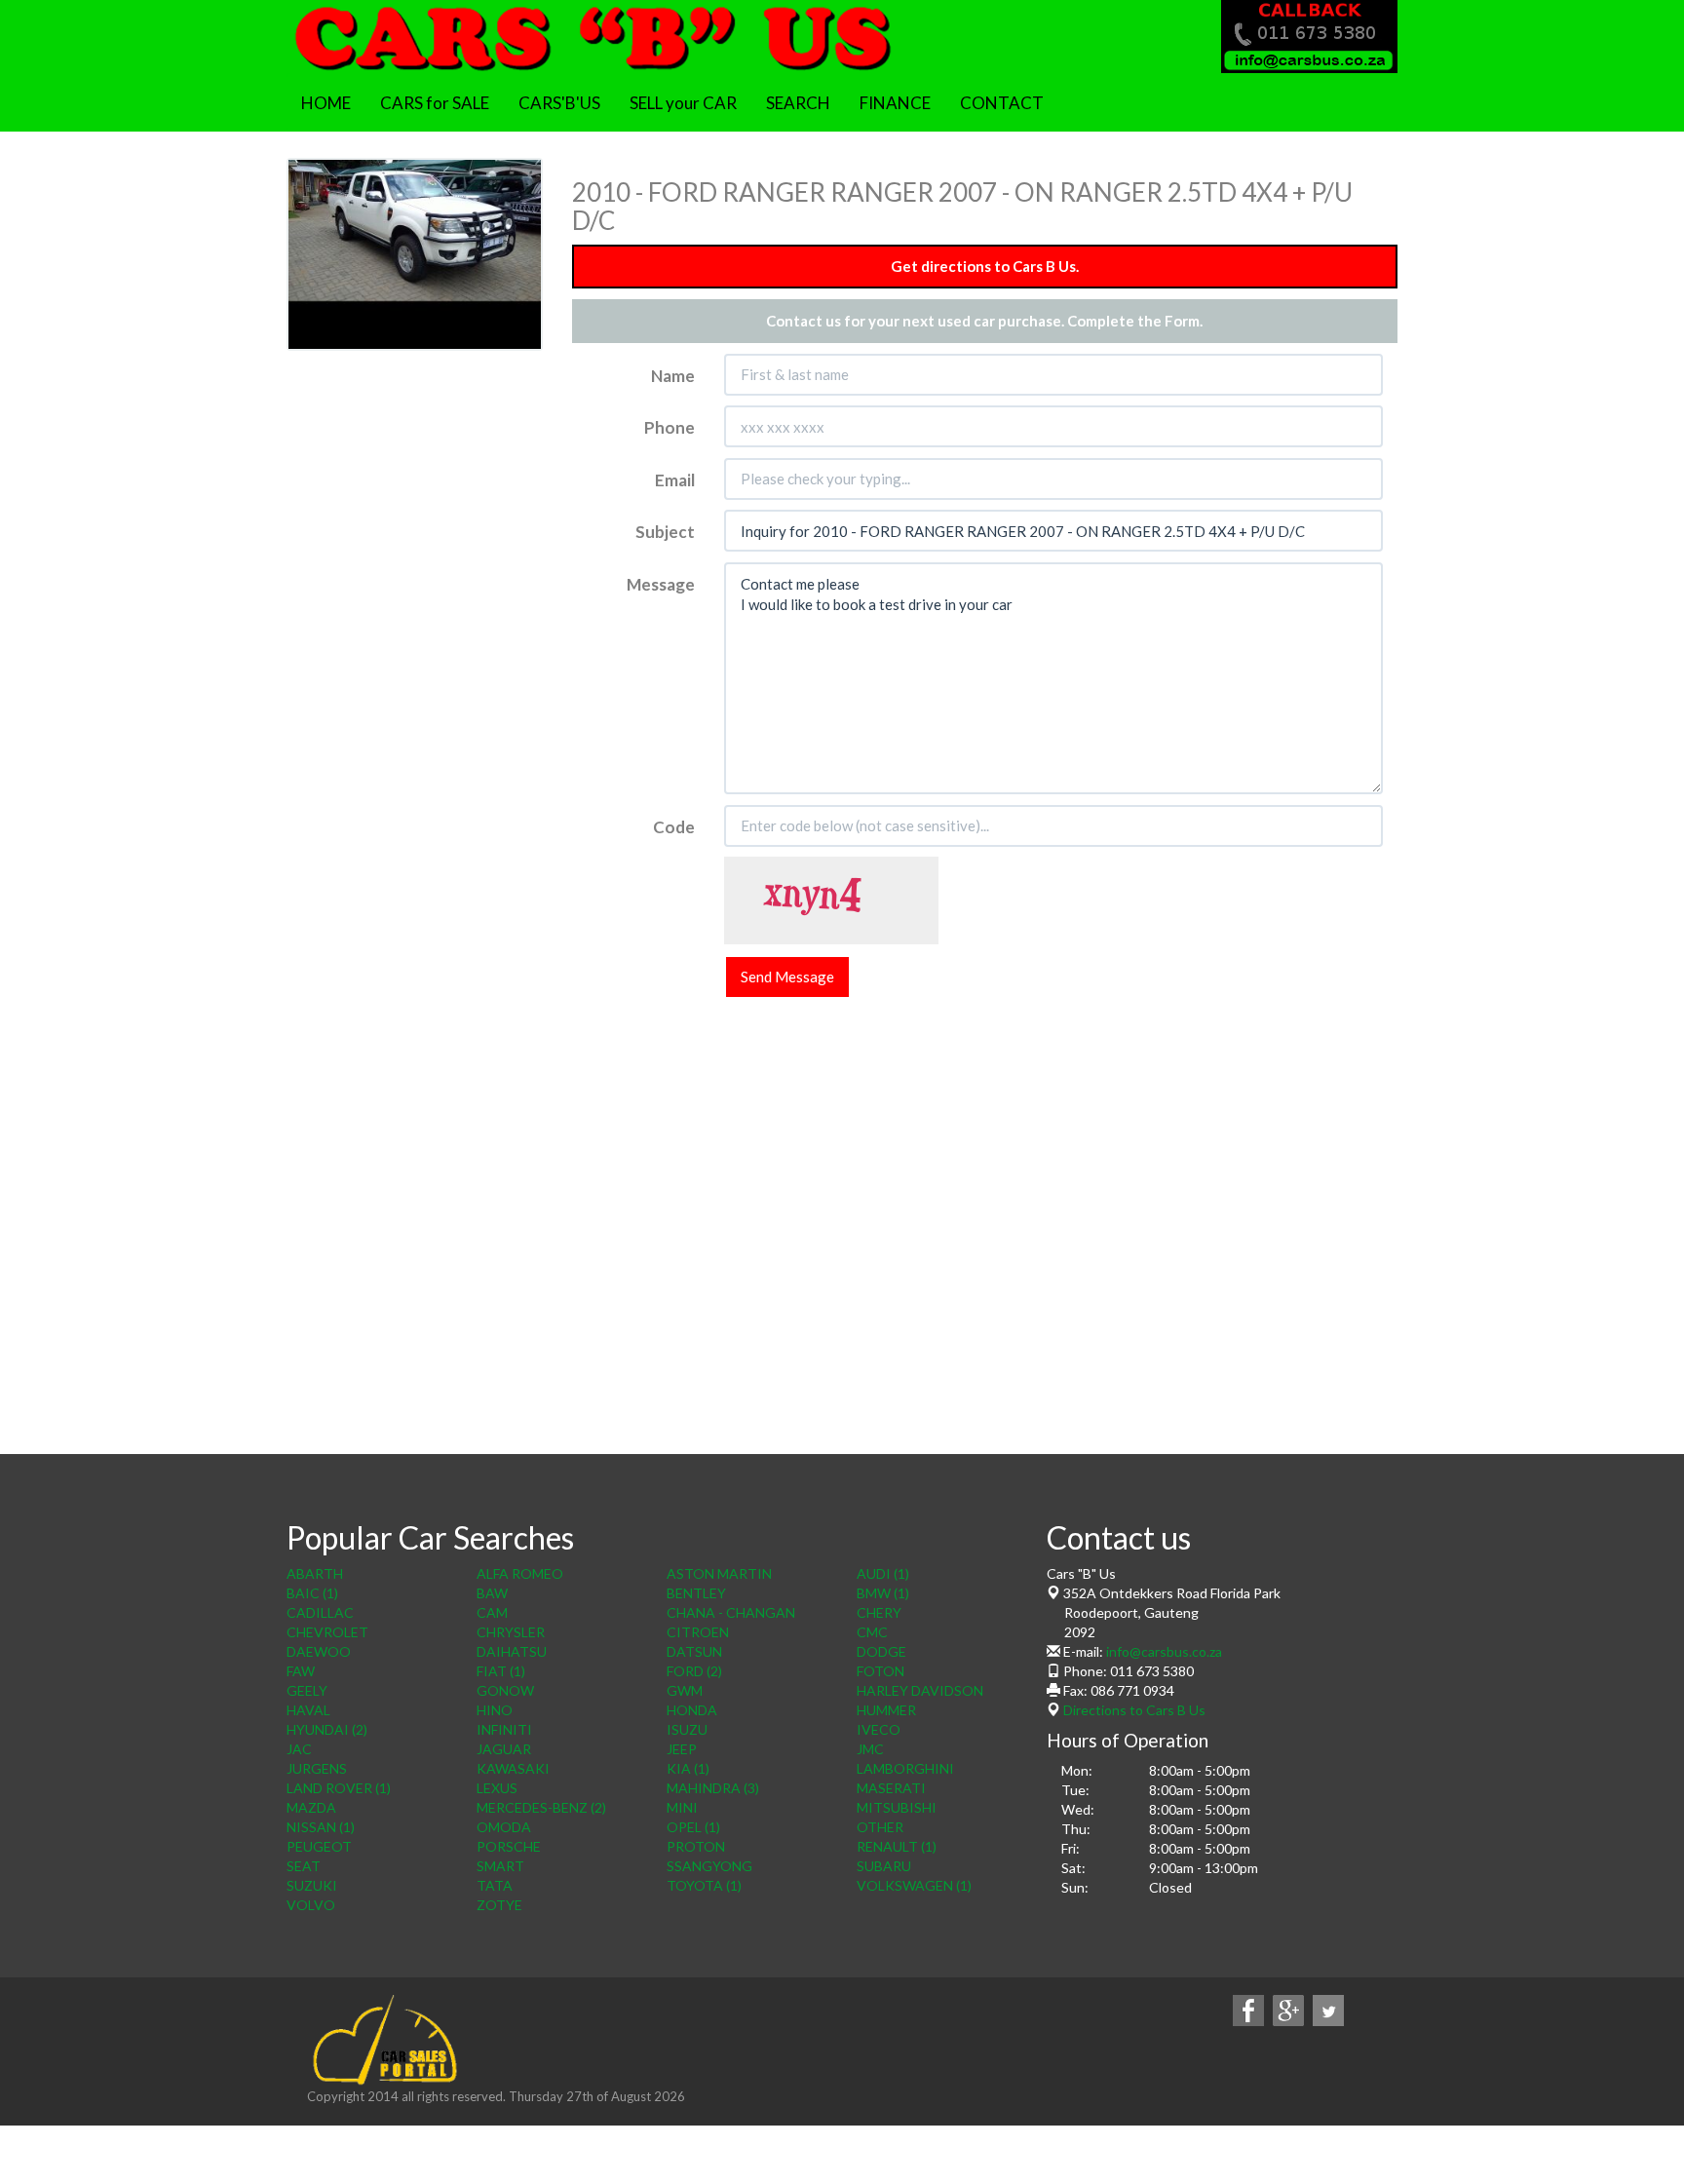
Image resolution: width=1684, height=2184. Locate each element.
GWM (685, 1690)
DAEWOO (319, 1651)
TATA (495, 1885)
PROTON (696, 1846)
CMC (872, 1632)
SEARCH (798, 103)
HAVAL (308, 1710)
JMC (870, 1749)
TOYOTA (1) (704, 1885)
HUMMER (886, 1710)
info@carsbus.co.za (1164, 1651)
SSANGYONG (709, 1866)
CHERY (879, 1612)
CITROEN (698, 1632)
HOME (326, 103)
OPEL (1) (693, 1827)
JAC (299, 1749)
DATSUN (694, 1651)
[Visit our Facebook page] (1248, 2010)
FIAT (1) (501, 1671)
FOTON (880, 1671)
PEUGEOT (319, 1846)
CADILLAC (320, 1612)
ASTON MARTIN (719, 1573)
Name (673, 376)
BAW (492, 1593)
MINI (682, 1807)
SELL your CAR (683, 103)
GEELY (307, 1690)
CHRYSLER (511, 1632)
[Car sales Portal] (384, 2040)
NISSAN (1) (321, 1827)
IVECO (879, 1729)
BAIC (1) (312, 1593)
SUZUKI (312, 1885)
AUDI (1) (883, 1573)
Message (661, 584)
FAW (301, 1671)
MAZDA (311, 1807)
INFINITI (504, 1729)
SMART (500, 1866)
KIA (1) (688, 1768)
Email (675, 480)
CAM (492, 1612)
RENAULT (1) (897, 1846)
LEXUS (497, 1788)
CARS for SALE (435, 103)
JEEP (682, 1749)
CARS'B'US (559, 103)
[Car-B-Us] (591, 35)
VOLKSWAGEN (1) (914, 1885)
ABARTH (315, 1573)
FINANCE (895, 103)
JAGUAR (504, 1749)
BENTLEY (696, 1593)
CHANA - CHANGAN (731, 1612)
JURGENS (317, 1768)
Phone (670, 427)
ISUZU (687, 1729)
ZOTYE (499, 1905)
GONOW (505, 1690)
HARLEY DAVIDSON (920, 1690)
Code (674, 827)
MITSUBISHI (897, 1807)
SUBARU (884, 1866)
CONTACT (1002, 103)
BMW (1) (883, 1593)
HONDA (692, 1710)
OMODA (504, 1827)
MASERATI (891, 1788)
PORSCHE (509, 1846)
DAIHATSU (512, 1651)
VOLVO (311, 1905)
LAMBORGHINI (905, 1768)
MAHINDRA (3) (713, 1788)
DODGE (881, 1651)
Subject (665, 532)
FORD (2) (694, 1671)
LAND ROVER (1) (339, 1788)
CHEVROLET (327, 1632)
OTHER (880, 1827)
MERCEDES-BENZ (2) (541, 1807)
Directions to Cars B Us (1133, 1710)
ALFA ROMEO (520, 1573)
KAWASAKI (513, 1768)
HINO (495, 1710)
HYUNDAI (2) (327, 1729)
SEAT (304, 1866)
